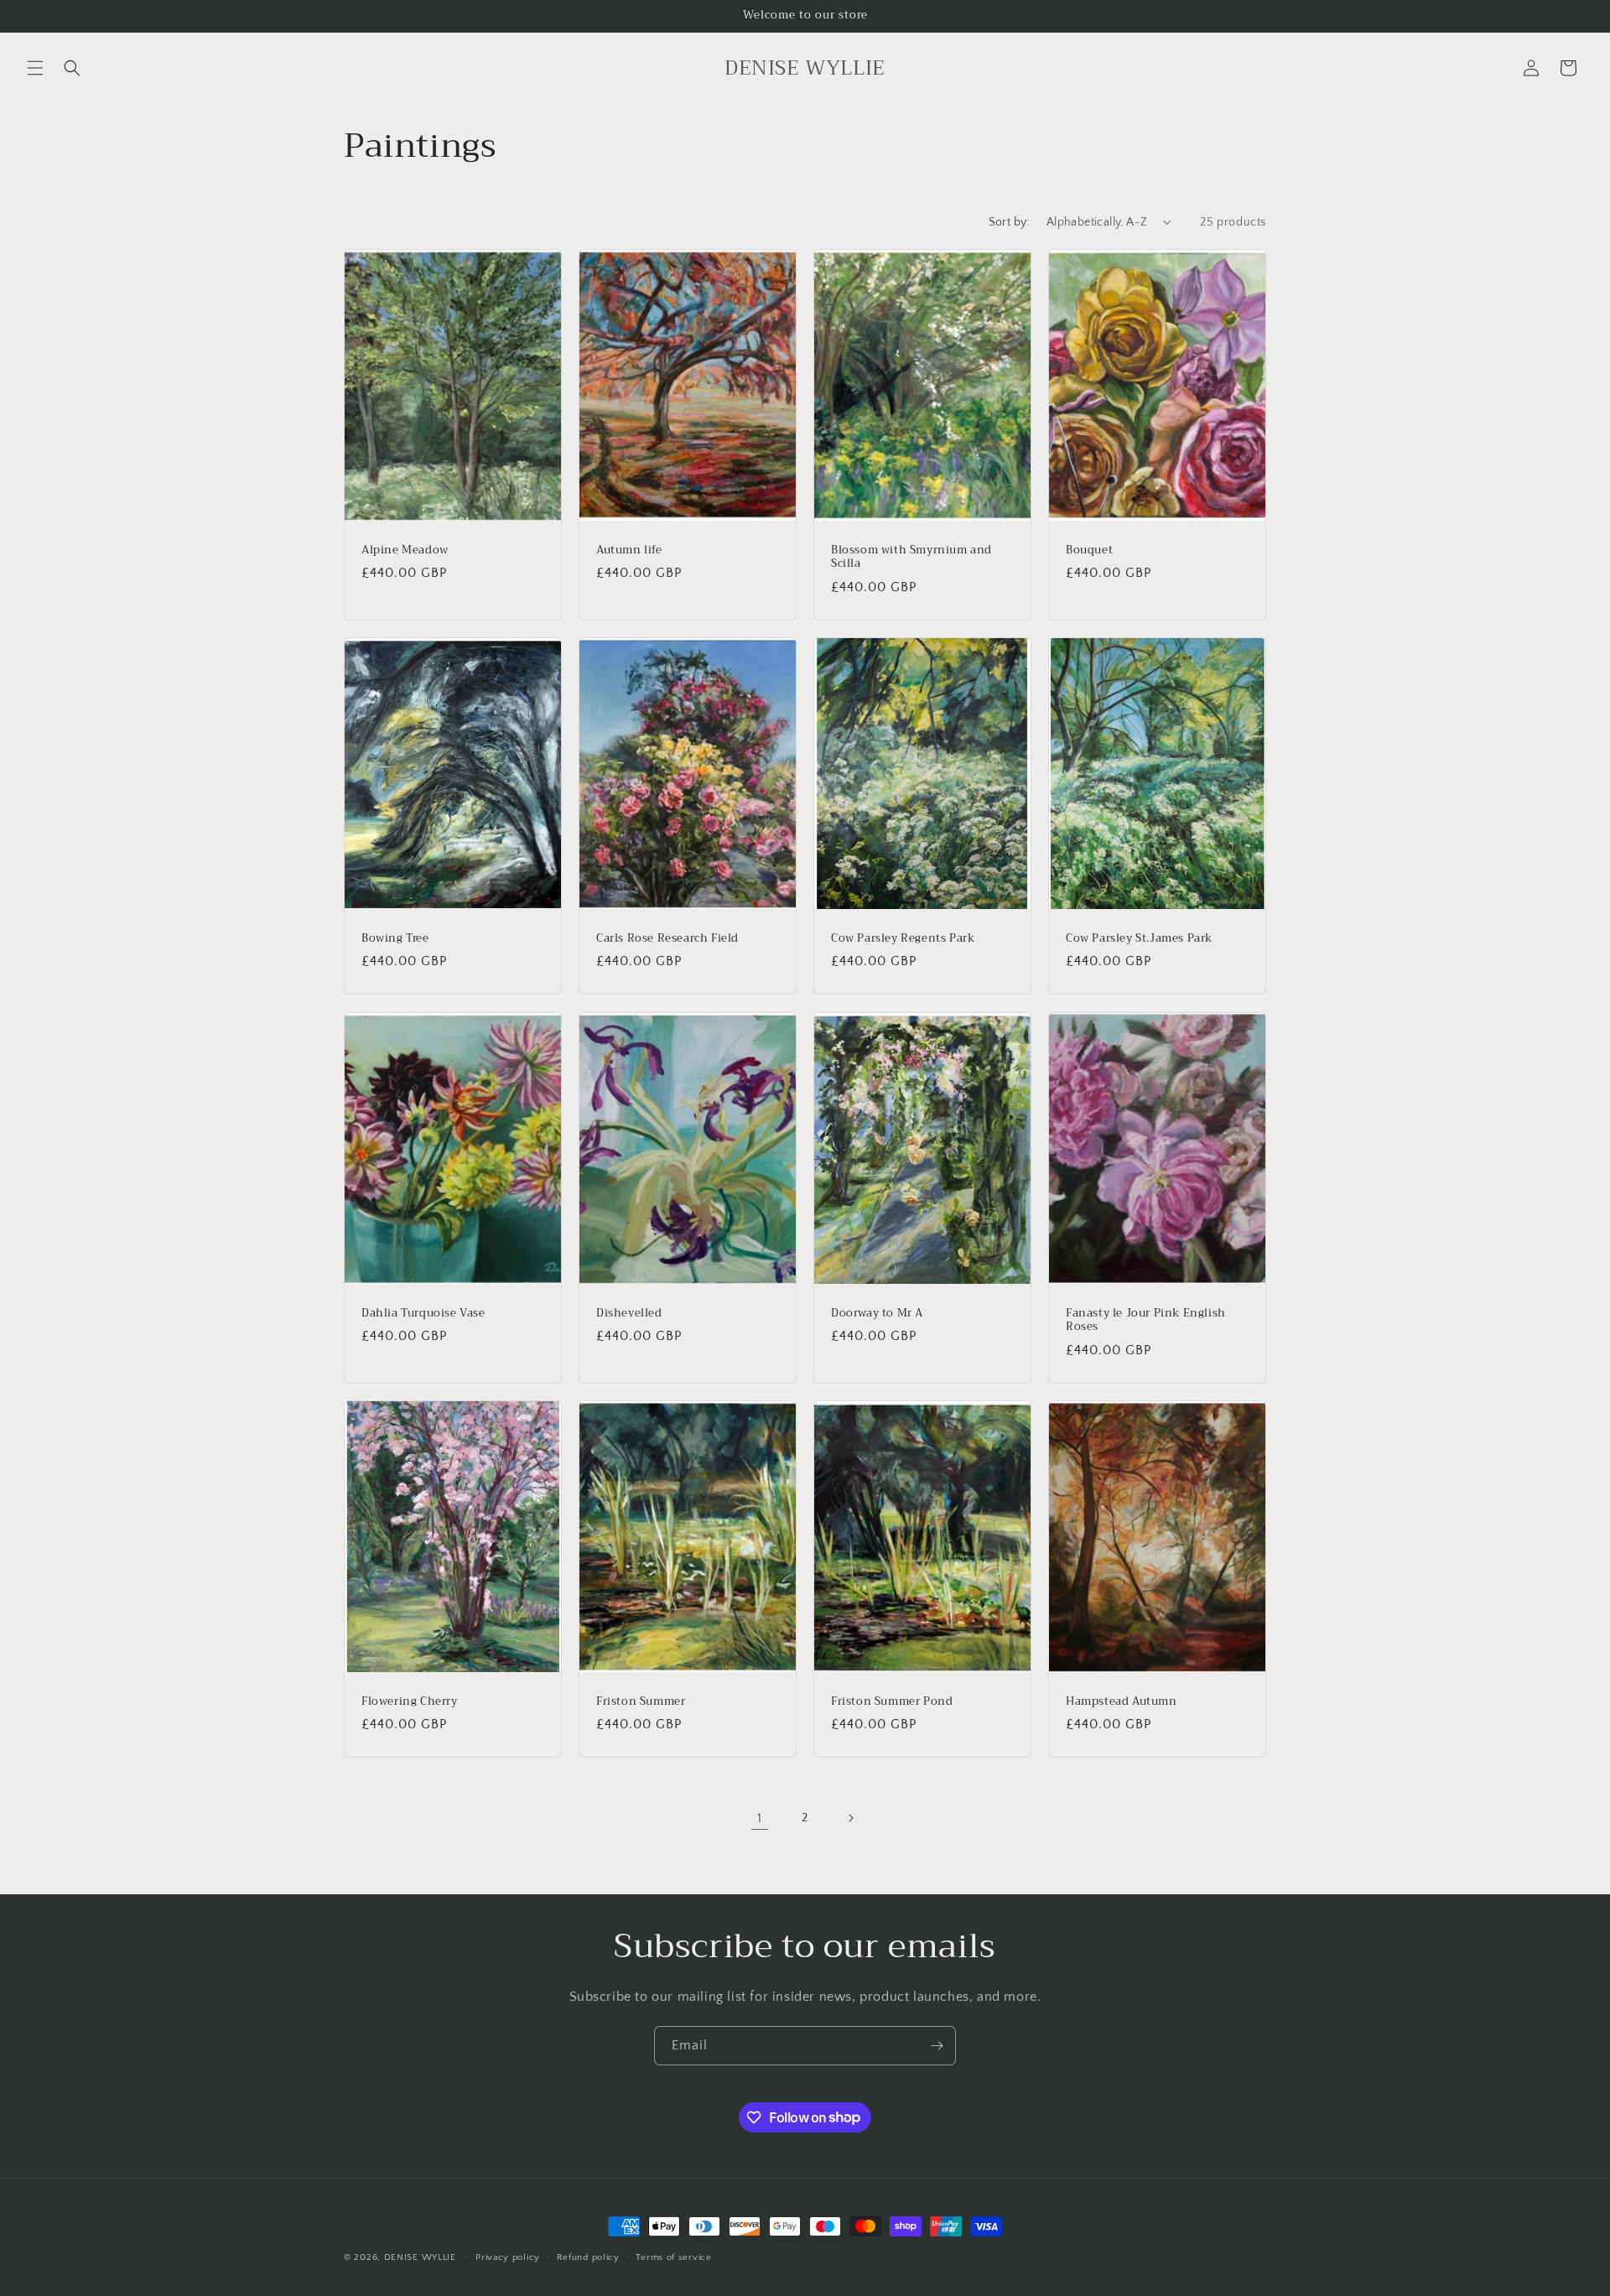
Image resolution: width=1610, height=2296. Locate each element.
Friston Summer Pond (892, 1701)
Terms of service (673, 2257)
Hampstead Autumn (1122, 1701)
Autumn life (629, 551)
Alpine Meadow (405, 551)
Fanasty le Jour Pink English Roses (1146, 1320)
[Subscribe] (937, 2046)
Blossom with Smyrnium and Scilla (911, 558)
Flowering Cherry (410, 1701)
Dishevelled (629, 1313)
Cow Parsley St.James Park (1139, 939)
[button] (35, 68)
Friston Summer (641, 1701)
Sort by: (1009, 222)
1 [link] (760, 1818)
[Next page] (850, 1818)
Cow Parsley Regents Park (903, 939)
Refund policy (588, 2257)
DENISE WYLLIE (420, 2257)
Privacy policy (508, 2257)
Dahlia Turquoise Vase (423, 1313)
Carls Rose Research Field (667, 939)
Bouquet (1089, 551)
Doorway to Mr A (877, 1313)
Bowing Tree (395, 939)
